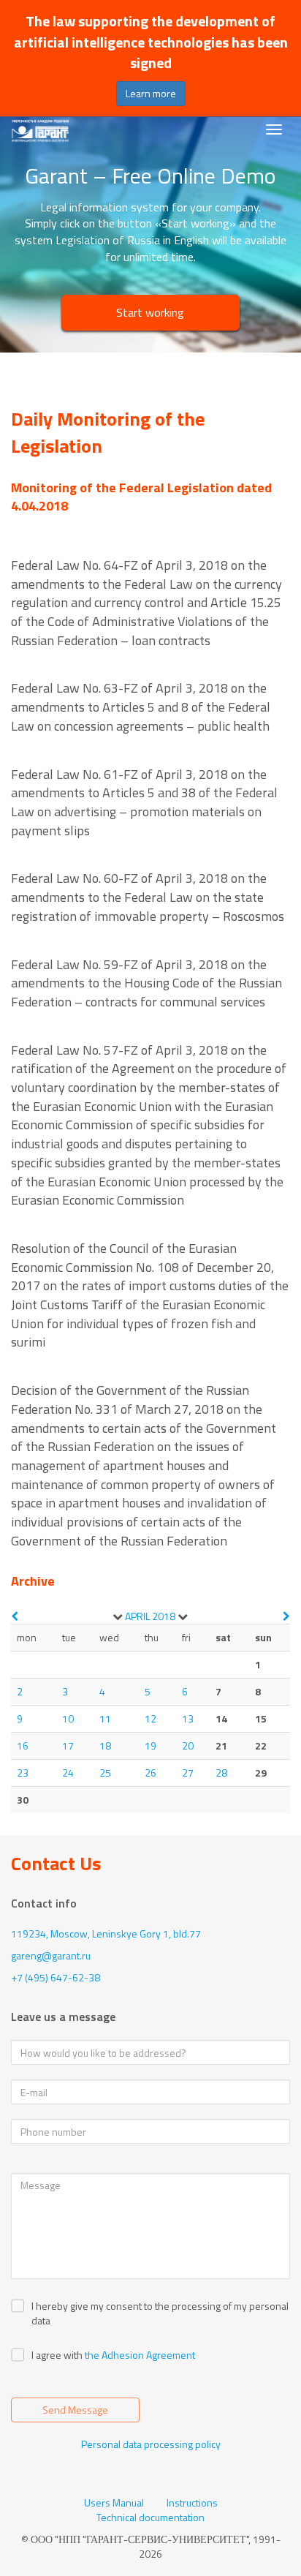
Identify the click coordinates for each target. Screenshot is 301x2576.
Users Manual (114, 2503)
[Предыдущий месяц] (15, 1616)
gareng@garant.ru (51, 1955)
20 (188, 1745)
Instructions (192, 2503)
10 (68, 1718)
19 (150, 1745)
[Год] (183, 1616)
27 (188, 1773)
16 (23, 1745)
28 (221, 1773)
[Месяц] (118, 1616)
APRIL (137, 1616)
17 (68, 1745)
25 (105, 1773)
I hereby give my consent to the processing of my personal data (160, 2313)
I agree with (57, 2355)
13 (188, 1718)
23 (23, 1773)
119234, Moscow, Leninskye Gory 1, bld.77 (106, 1933)
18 (105, 1745)
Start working (150, 312)
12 (150, 1718)
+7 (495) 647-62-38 (56, 1977)
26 (150, 1773)
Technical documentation (150, 2517)
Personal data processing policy (151, 2444)
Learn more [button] (151, 93)
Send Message (75, 2410)
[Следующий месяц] (286, 1616)
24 (68, 1773)
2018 (164, 1616)
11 (105, 1718)
